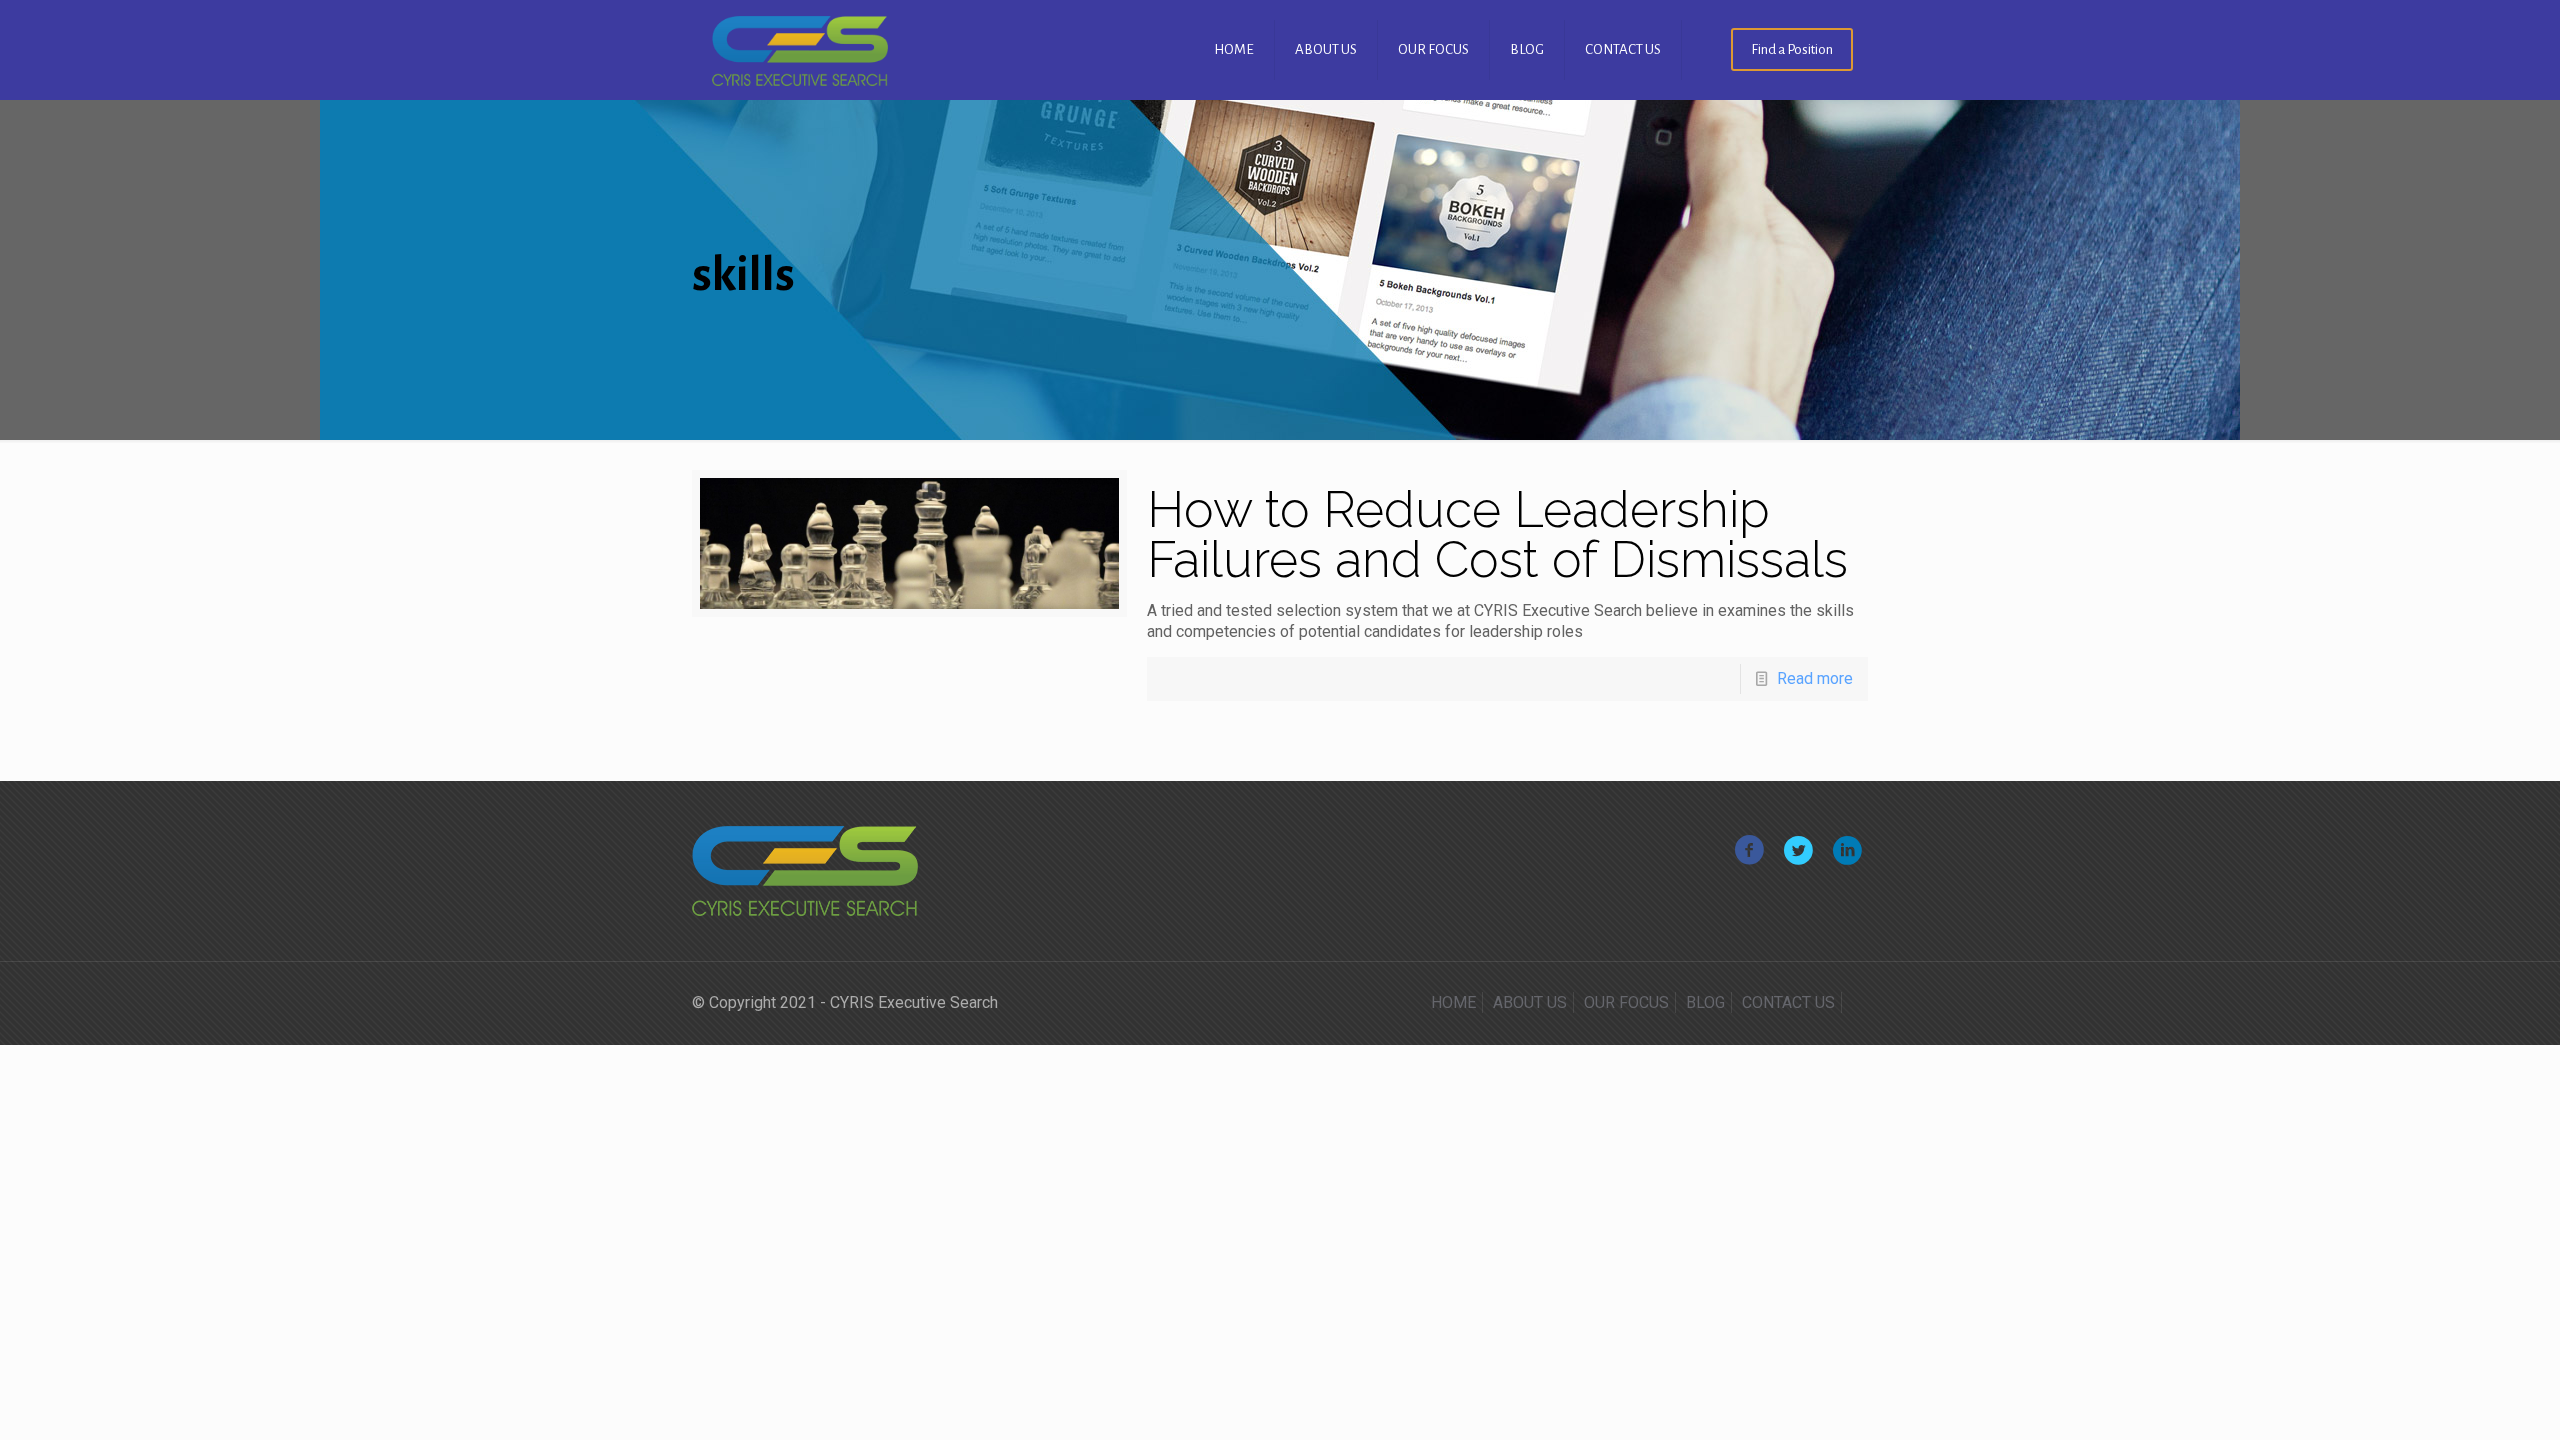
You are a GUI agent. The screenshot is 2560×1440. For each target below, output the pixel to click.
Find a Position (1792, 49)
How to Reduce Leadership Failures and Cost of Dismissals (1497, 534)
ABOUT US (1530, 1002)
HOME (1453, 1002)
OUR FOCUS (1626, 1002)
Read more (1815, 678)
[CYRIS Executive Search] (800, 50)
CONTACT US (1788, 1002)
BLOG (1705, 1002)
